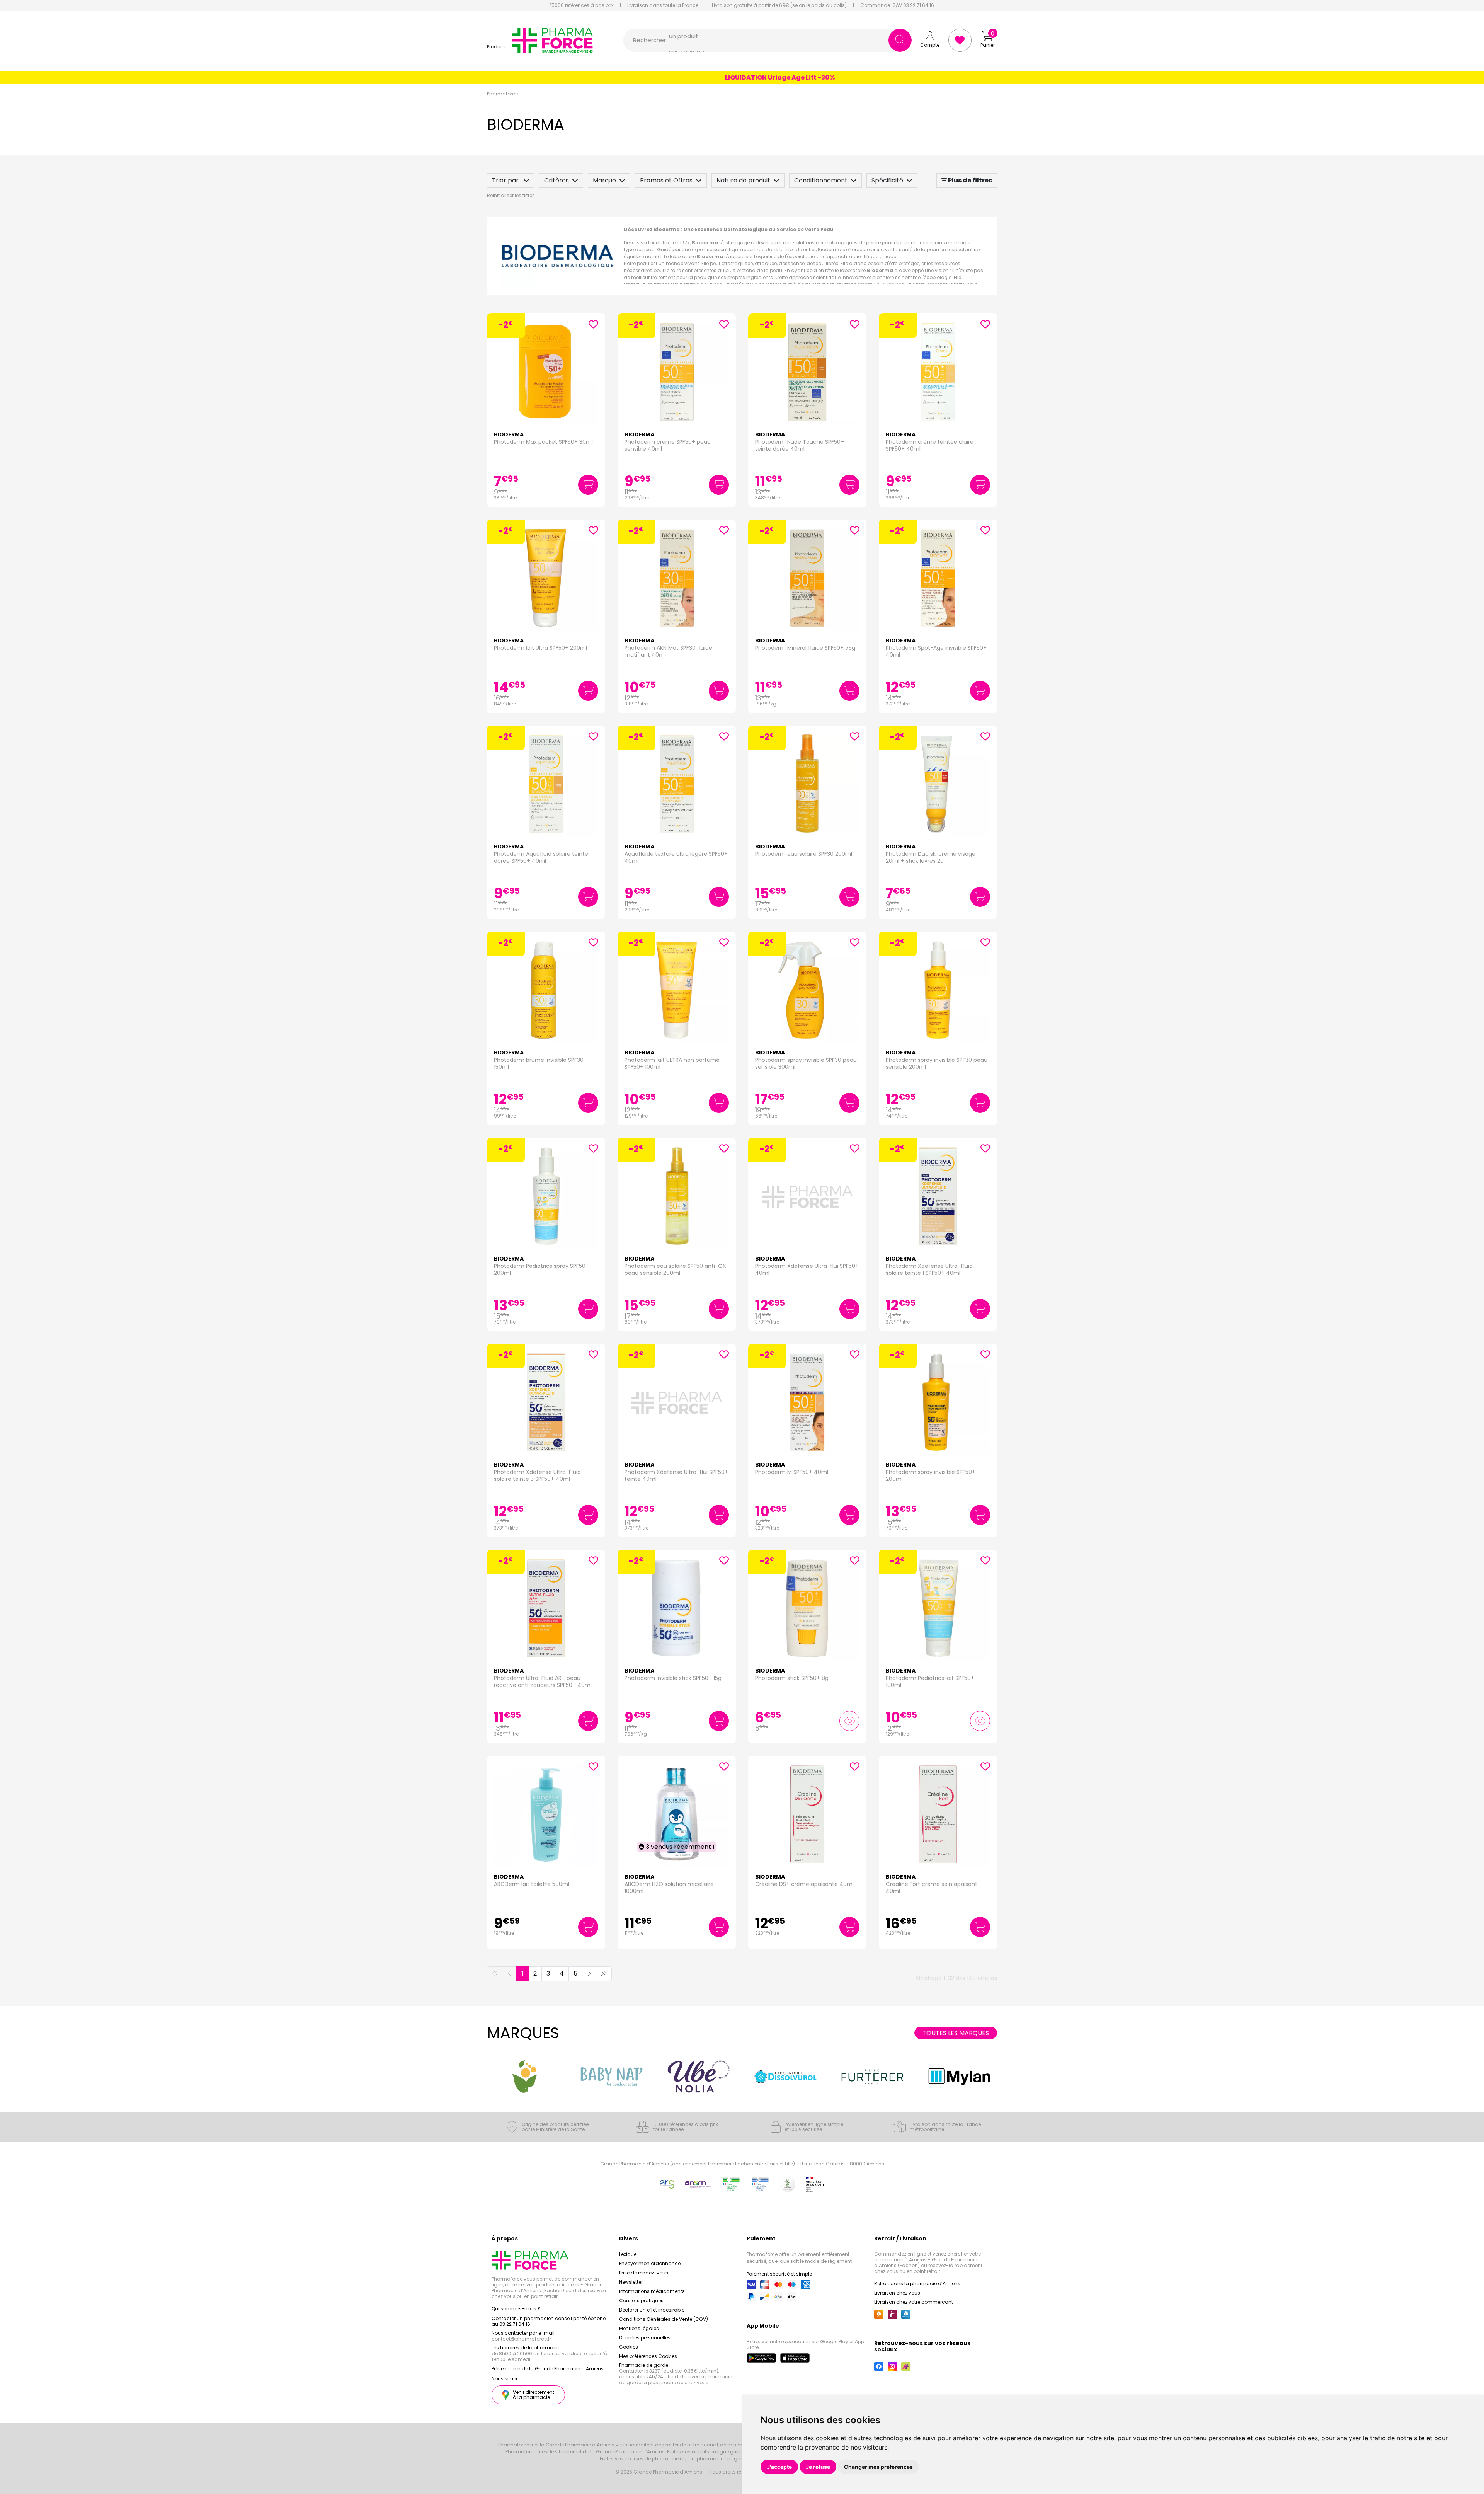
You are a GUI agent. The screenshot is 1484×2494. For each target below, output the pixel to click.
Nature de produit (743, 180)
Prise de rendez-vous (644, 2273)
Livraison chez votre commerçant (914, 2302)
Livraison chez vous (897, 2293)
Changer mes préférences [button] (878, 2467)
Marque (604, 180)
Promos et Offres (666, 180)
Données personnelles (645, 2338)
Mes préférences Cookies (648, 2356)
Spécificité (887, 180)
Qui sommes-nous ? (516, 2309)
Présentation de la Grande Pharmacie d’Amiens (548, 2369)
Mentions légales (639, 2328)
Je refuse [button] (818, 2467)
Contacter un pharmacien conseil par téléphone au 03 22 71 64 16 (549, 2321)
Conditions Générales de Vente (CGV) (664, 2319)
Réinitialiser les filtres (511, 195)
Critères (556, 180)
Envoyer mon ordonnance (650, 2263)
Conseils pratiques (641, 2301)
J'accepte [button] (779, 2467)
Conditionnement (821, 180)
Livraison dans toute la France (663, 5)
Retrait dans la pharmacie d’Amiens (917, 2284)
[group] (525, 2077)
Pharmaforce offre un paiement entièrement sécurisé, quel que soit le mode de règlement (799, 2258)
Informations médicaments (652, 2291)
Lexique (628, 2254)
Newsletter (631, 2282)
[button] (496, 40)
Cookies (629, 2347)
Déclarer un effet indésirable (652, 2310)
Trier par (506, 180)
